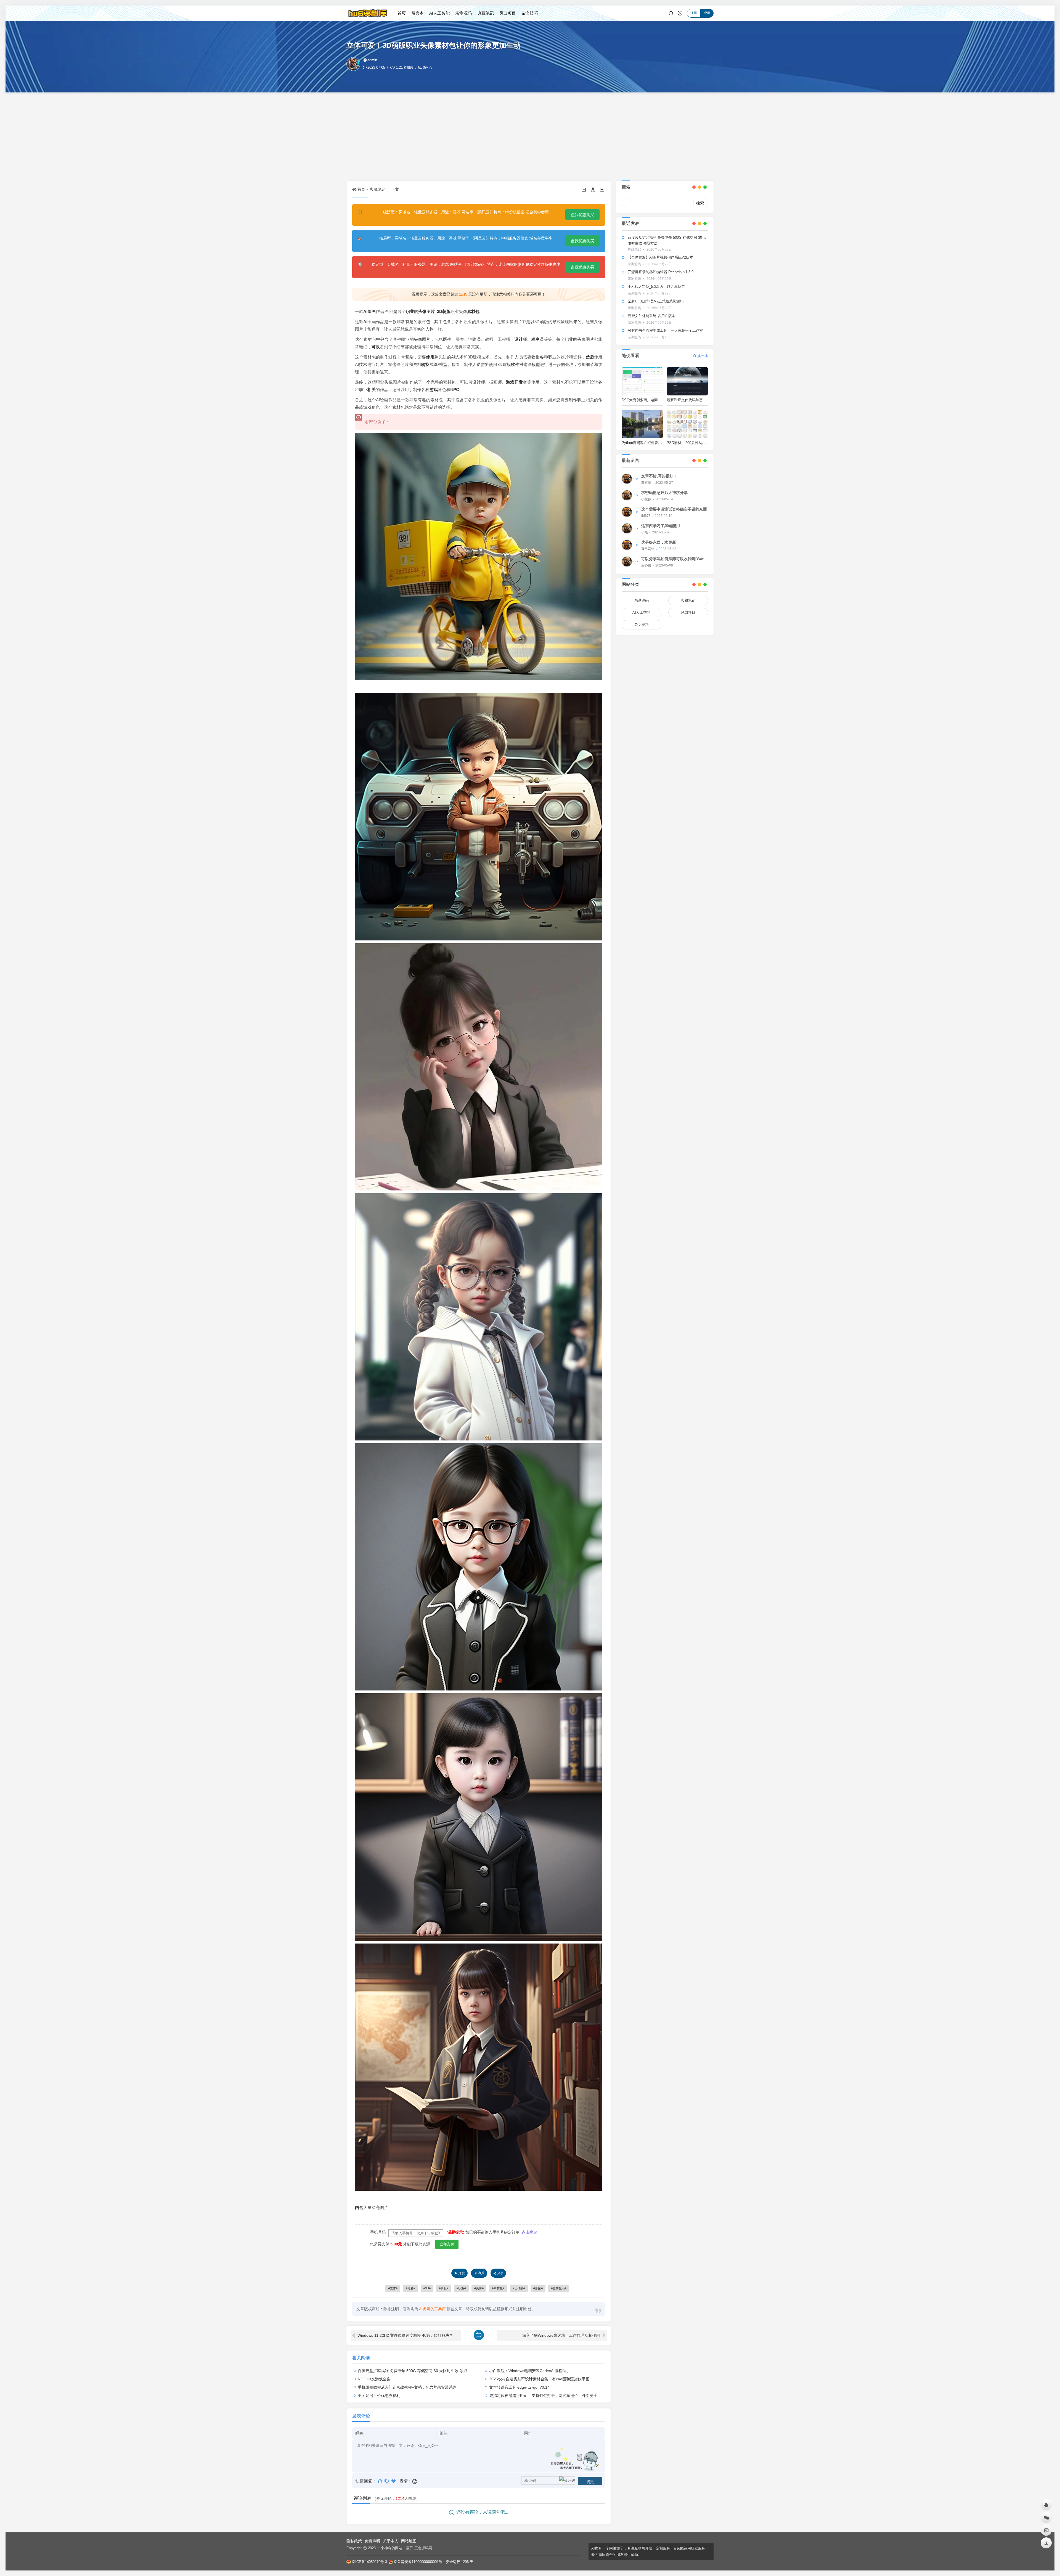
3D (440, 311)
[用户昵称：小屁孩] (627, 495)
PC (456, 390)
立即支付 (447, 2244)
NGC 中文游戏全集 (374, 2379)
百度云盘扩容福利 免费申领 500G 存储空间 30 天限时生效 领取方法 (416, 2371)
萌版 (446, 311)
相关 (372, 390)
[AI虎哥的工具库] (369, 13)
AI (365, 322)
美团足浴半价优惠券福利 (379, 2396)
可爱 (410, 2288)
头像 (422, 311)
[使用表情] (415, 2481)
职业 (410, 311)
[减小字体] (584, 189)
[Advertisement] (530, 137)
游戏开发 (514, 382)
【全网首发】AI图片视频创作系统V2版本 (660, 257)
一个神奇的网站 (390, 2548)
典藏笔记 (486, 13)
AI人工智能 (439, 13)
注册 (694, 13)
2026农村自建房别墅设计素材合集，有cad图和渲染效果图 (539, 2379)
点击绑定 (529, 2232)
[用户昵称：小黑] (627, 528)
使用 (430, 357)
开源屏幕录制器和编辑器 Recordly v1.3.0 (661, 272)
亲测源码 (463, 13)
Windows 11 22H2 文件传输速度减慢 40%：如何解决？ (405, 2335)
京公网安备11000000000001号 (418, 2562)
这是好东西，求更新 (659, 542)
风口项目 (508, 13)
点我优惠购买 (582, 215)
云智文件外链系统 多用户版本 (652, 316)
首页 (402, 13)
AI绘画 (369, 311)
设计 (518, 339)
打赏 (462, 2273)
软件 (515, 364)
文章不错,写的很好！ (659, 476)
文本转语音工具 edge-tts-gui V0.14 (519, 2387)
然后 (590, 357)
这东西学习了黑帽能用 (661, 526)
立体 (393, 2288)
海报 (481, 2273)
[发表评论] (1046, 2530)
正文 (395, 189)
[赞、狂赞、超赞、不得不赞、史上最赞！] (394, 2481)
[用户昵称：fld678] (627, 512)
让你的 (519, 2288)
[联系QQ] (1046, 2505)
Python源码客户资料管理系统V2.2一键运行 (656, 443)
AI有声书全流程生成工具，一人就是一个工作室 (665, 330)
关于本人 (391, 2541)
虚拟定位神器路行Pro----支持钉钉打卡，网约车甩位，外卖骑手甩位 (547, 2396)
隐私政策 (354, 2541)
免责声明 (372, 2541)
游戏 (434, 390)
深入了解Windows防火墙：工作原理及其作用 (561, 2335)
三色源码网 (423, 2548)
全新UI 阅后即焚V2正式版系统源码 (656, 301)
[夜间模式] (680, 13)
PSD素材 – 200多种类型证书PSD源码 (697, 443)
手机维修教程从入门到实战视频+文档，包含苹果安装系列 (407, 2387)
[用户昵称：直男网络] (627, 545)
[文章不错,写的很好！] (380, 2481)
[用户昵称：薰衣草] (627, 479)
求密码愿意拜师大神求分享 (664, 493)
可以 (376, 347)
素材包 (473, 311)
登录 (707, 13)
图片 (431, 311)
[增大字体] (602, 189)
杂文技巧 (530, 13)
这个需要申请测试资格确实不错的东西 (674, 509)
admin (372, 60)
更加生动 (559, 2288)
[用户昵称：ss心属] (627, 562)
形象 (538, 2288)
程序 (535, 339)
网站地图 (409, 2541)
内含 (359, 2207)
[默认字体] (593, 189)
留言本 (418, 13)
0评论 (427, 67)
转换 (425, 364)
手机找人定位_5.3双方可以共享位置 (656, 287)
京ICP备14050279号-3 (369, 2562)
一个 (426, 382)
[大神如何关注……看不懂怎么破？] (387, 2481)
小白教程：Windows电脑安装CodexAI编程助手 (530, 2371)
